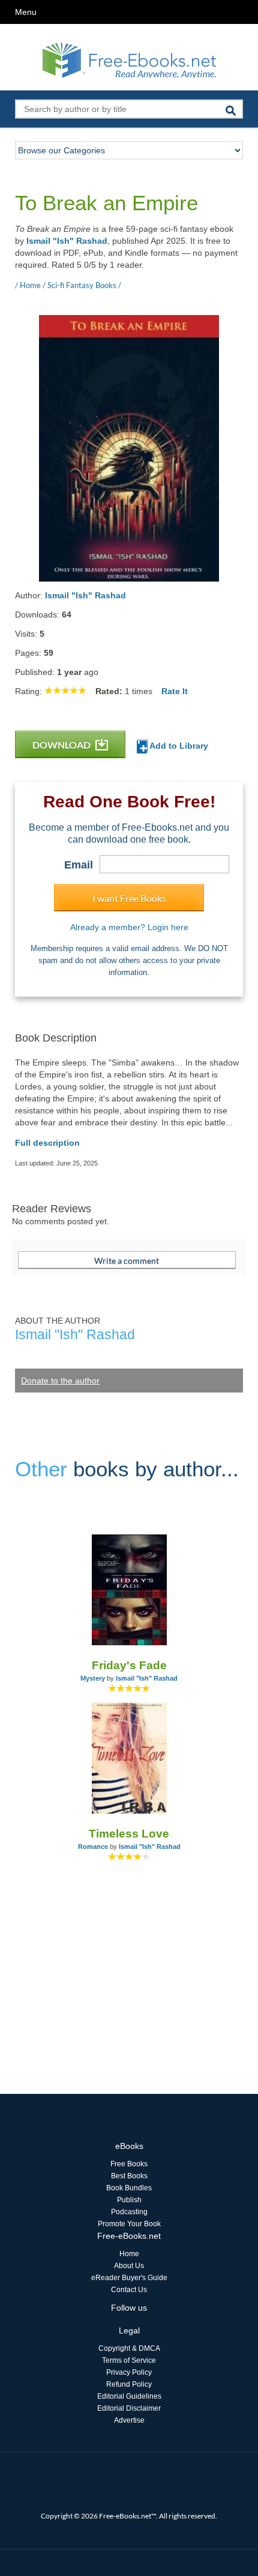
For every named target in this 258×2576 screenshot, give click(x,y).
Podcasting (129, 2212)
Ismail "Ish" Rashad (67, 241)
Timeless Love (129, 1834)
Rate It (175, 691)
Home (129, 2254)
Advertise (129, 2420)
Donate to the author (60, 1381)
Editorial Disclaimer (129, 2408)
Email (79, 865)
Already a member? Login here (129, 927)
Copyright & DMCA (129, 2348)
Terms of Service (129, 2360)
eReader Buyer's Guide (129, 2278)
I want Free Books (129, 898)
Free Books (129, 2164)
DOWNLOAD (62, 745)
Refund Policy (129, 2384)
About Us (129, 2266)
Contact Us (129, 2290)
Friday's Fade (129, 1665)
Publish (129, 2200)
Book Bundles (129, 2188)
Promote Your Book (129, 2224)
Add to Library (178, 746)
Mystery (93, 1678)
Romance (93, 1847)
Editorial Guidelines (129, 2396)
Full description (47, 1143)
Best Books (129, 2176)
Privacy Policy (129, 2372)
